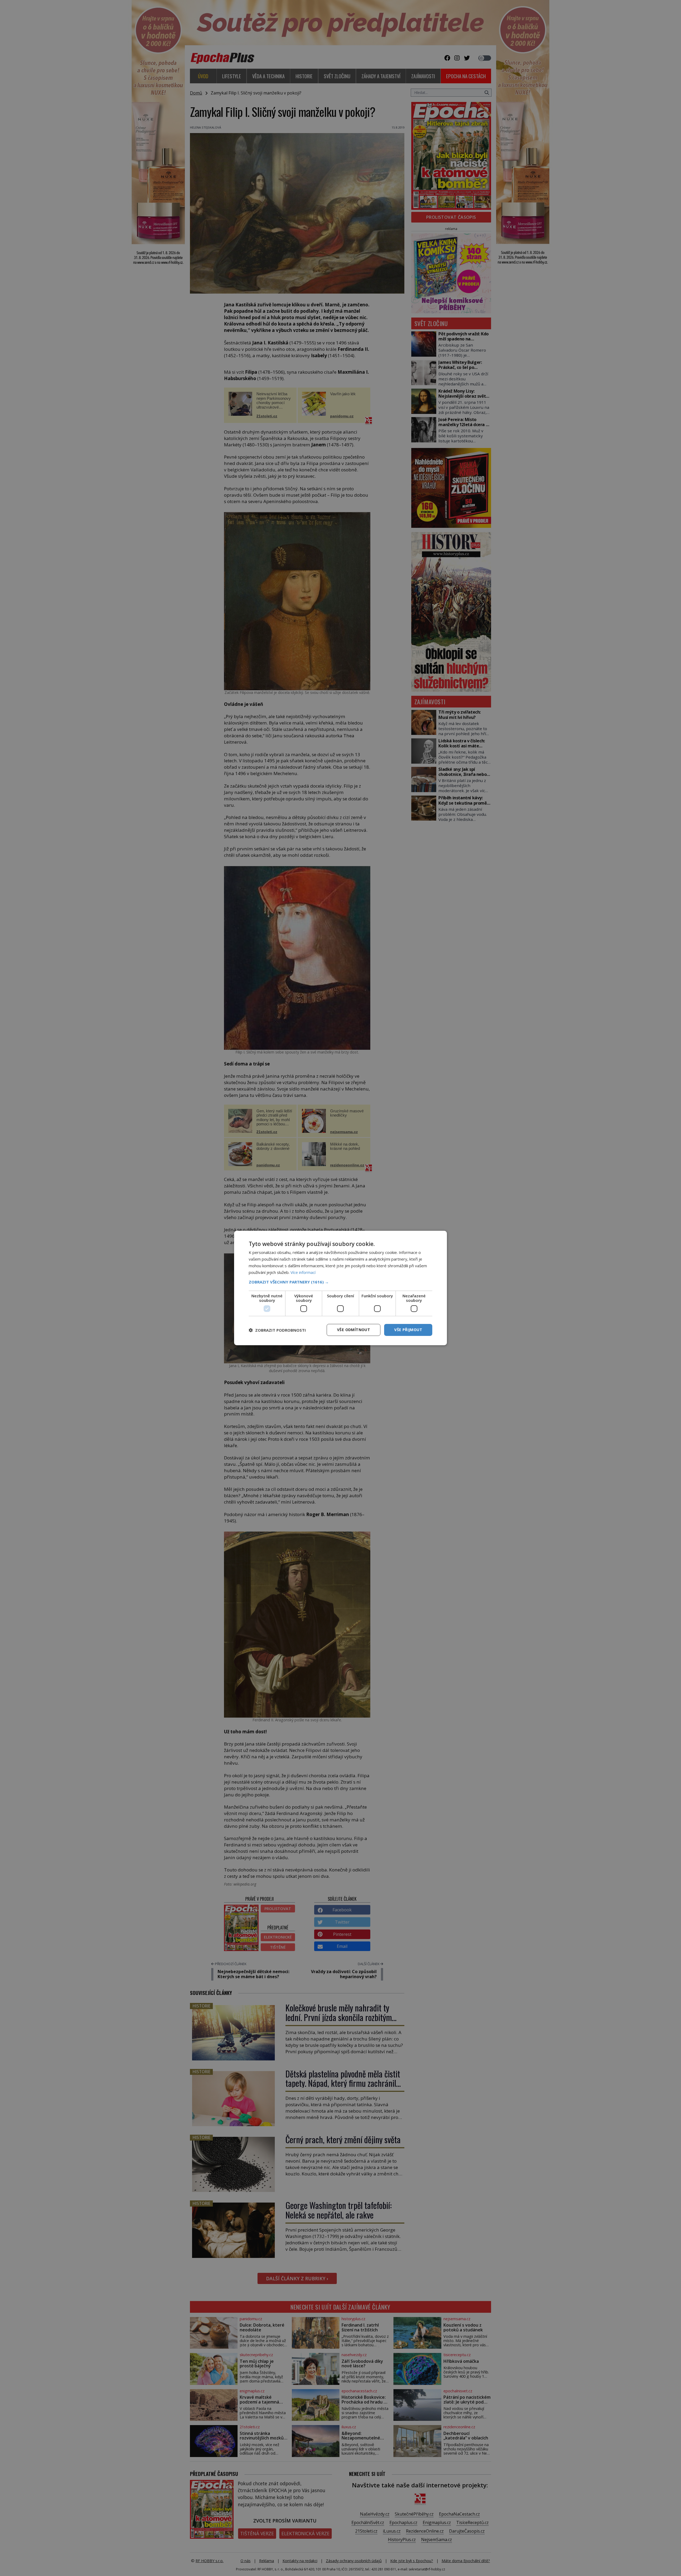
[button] (340, 1282)
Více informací (303, 1272)
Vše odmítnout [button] (354, 1330)
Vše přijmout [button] (408, 1330)
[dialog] (340, 1288)
